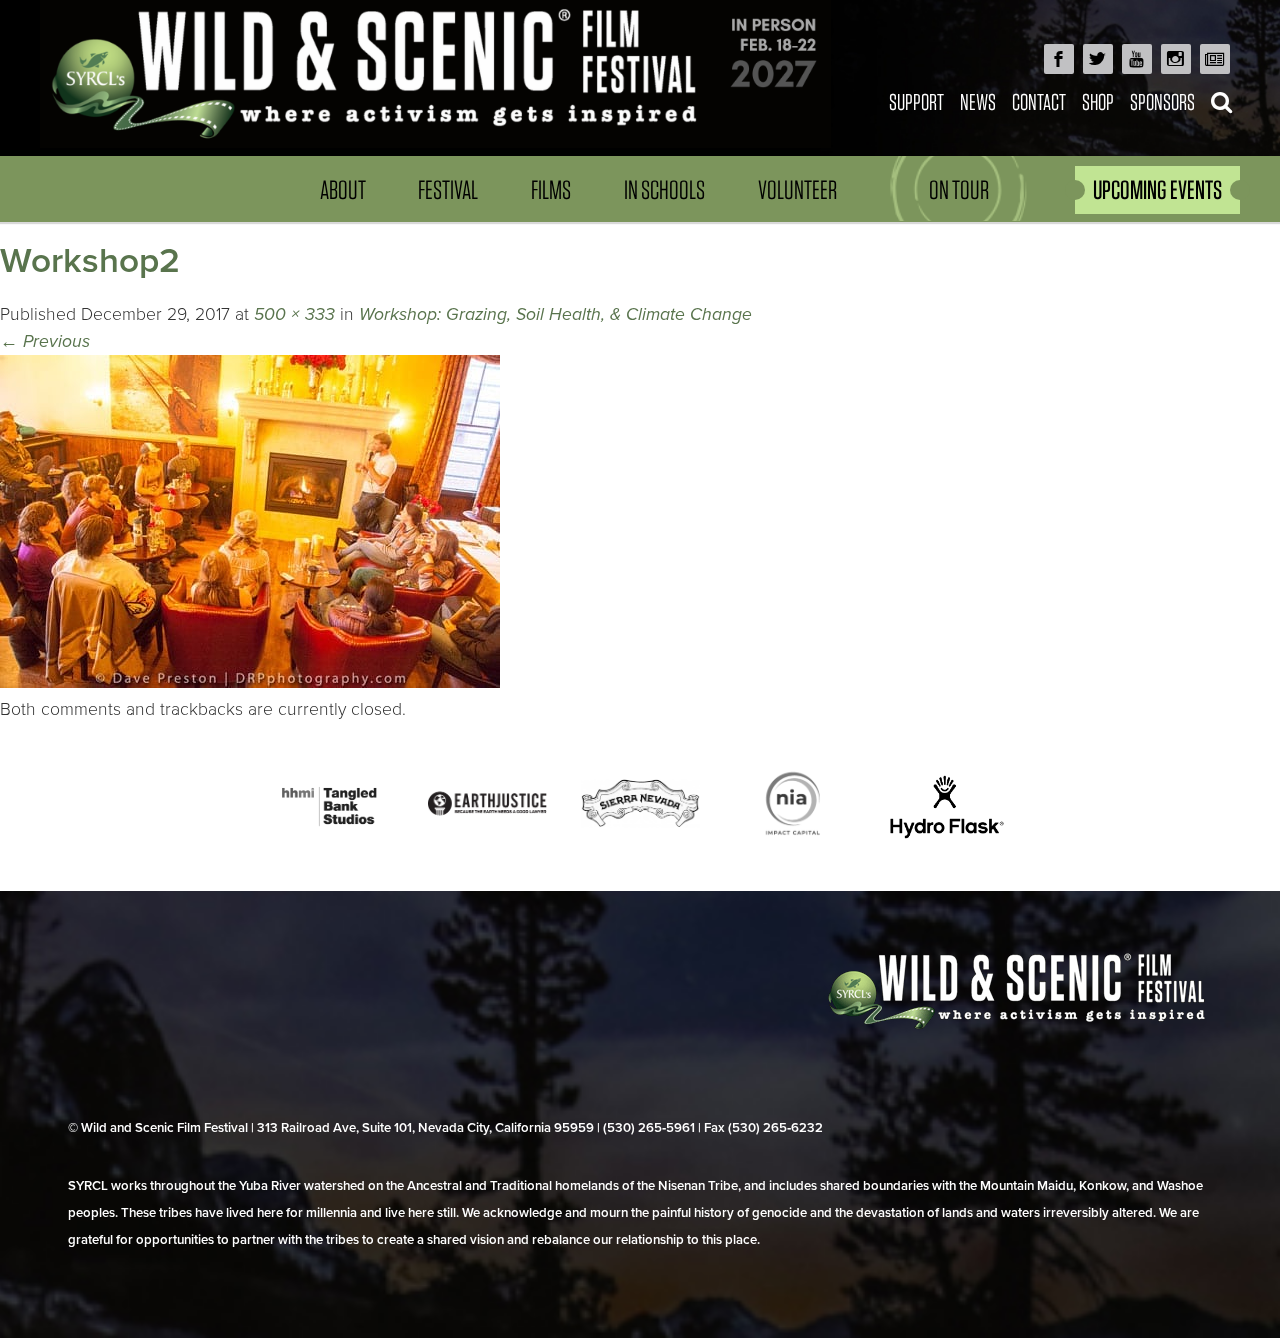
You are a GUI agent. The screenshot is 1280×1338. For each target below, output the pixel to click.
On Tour (959, 189)
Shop (1098, 101)
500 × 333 (294, 314)
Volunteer (797, 189)
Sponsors (1162, 101)
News (978, 101)
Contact (1039, 101)
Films (551, 189)
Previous (45, 341)
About (343, 189)
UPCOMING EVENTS (1157, 189)
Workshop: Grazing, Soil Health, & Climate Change (555, 314)
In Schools (664, 189)
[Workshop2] (250, 682)
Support (916, 101)
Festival (448, 189)
